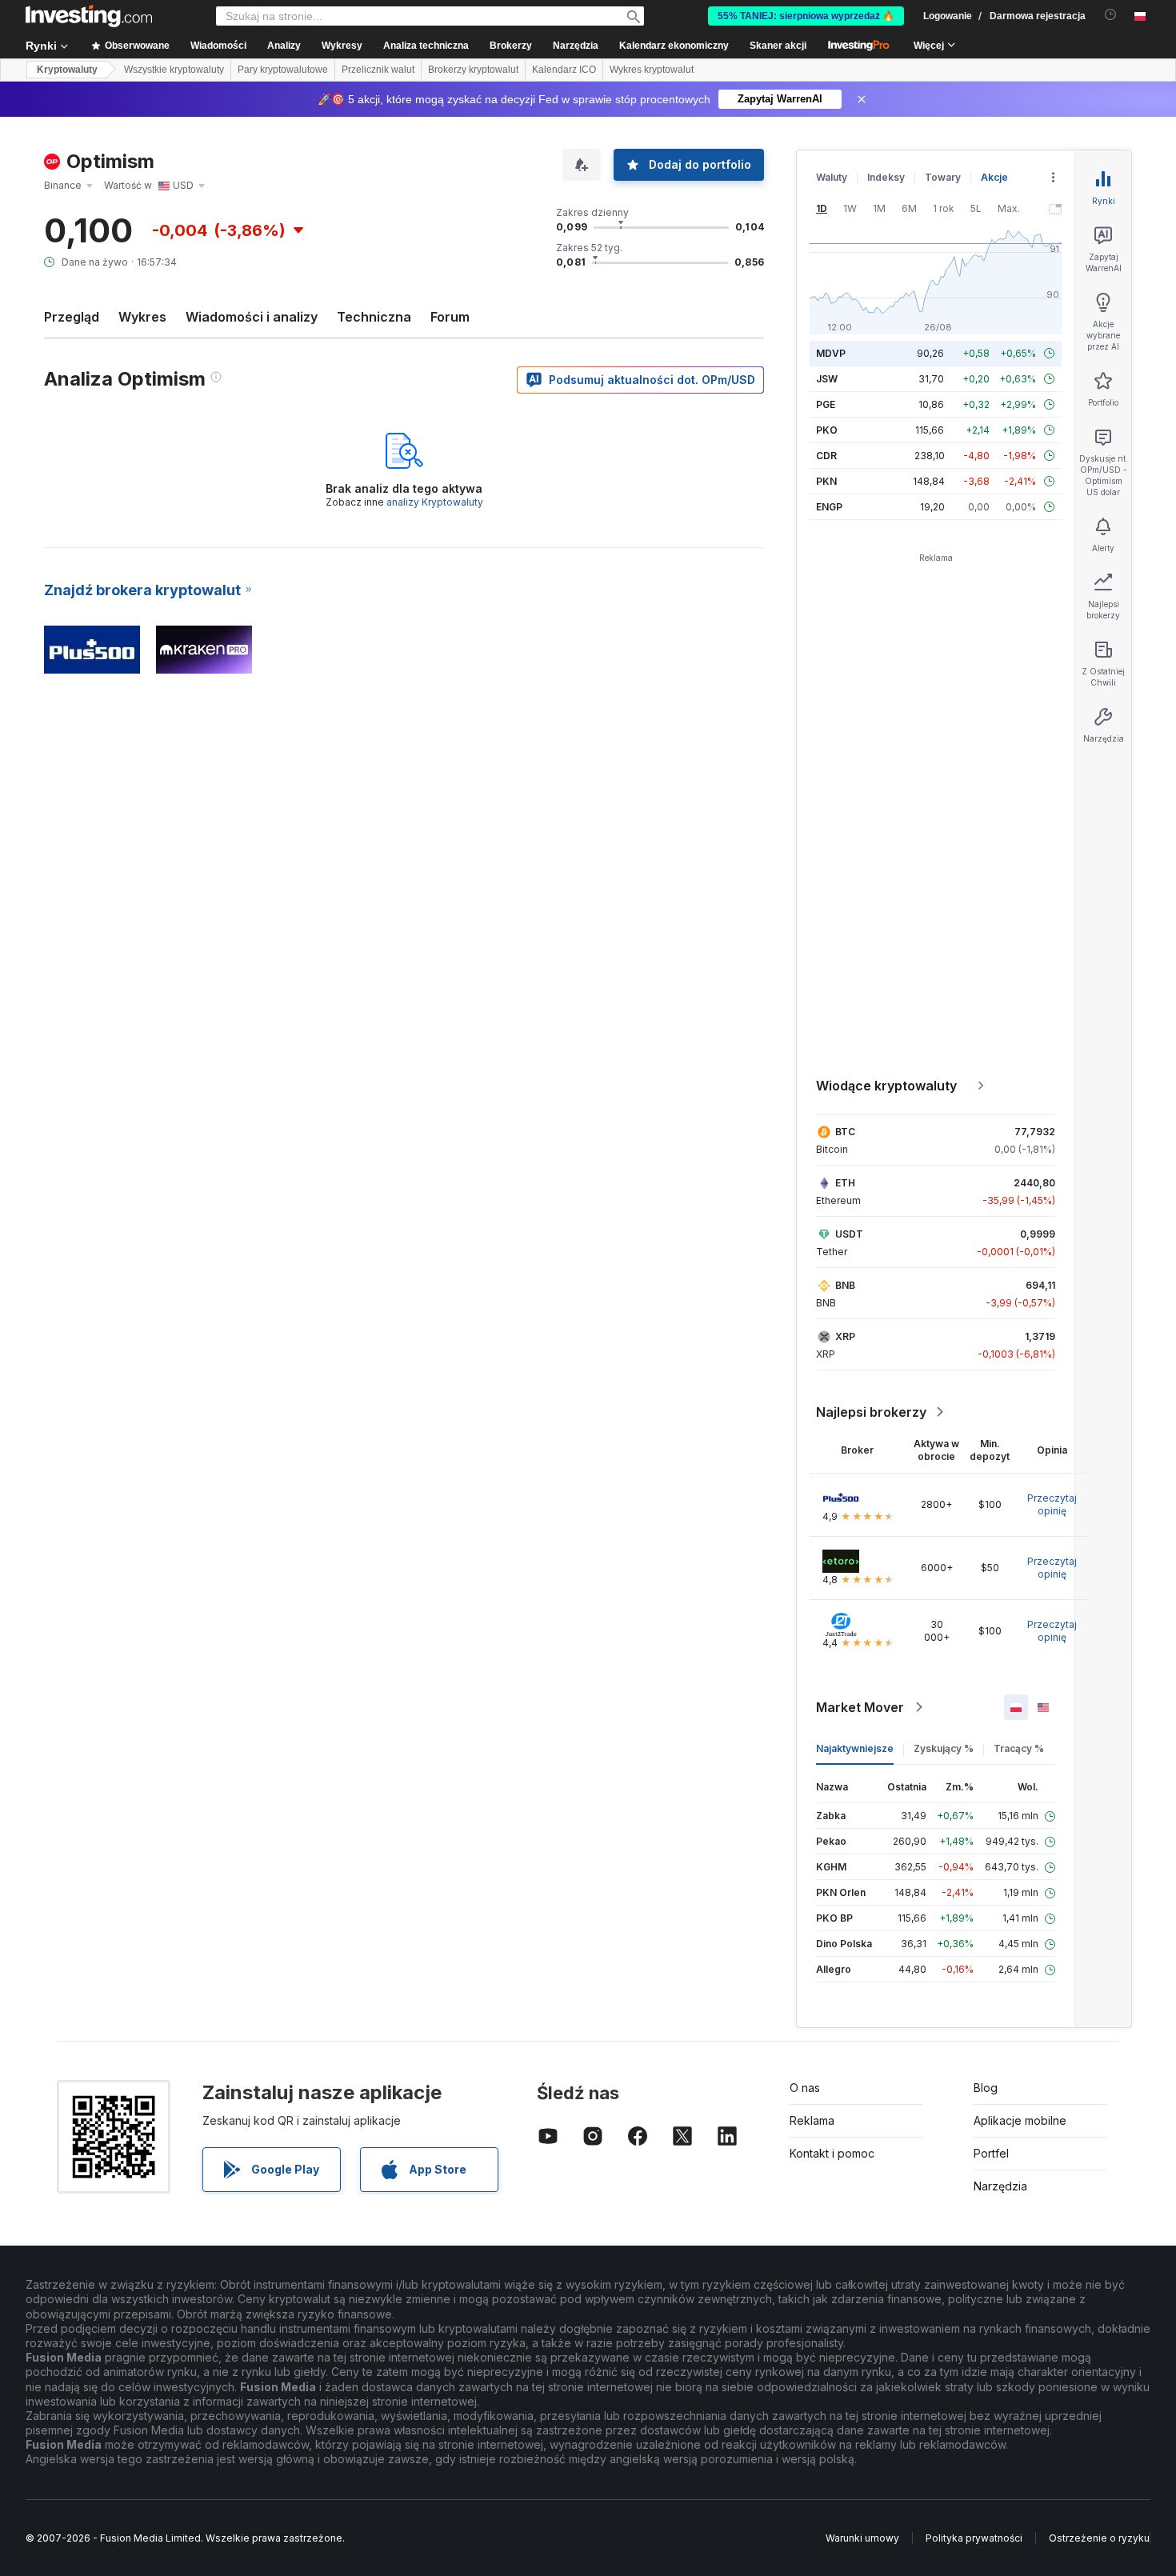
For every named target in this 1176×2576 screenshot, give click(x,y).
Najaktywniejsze (855, 1748)
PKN (826, 481)
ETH (845, 1183)
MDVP (831, 353)
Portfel (991, 2153)
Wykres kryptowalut (652, 70)
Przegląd (72, 317)
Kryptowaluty (67, 70)
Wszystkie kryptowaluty (174, 70)
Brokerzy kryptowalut (473, 70)
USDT (849, 1234)
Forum (450, 317)
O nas (805, 2088)
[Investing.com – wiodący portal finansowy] (89, 16)
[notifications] (1111, 15)
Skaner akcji (778, 46)
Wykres (142, 317)
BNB (845, 1285)
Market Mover (860, 1707)
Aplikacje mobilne (1020, 2120)
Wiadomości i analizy (252, 317)
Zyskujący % (944, 1748)
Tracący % (1019, 1748)
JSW (827, 379)
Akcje (994, 177)
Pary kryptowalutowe (283, 70)
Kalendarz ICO (564, 70)
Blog (986, 2088)
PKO (827, 430)
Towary (943, 177)
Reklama (812, 2120)
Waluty (832, 177)
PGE (826, 404)
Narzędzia (1000, 2186)
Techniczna (374, 317)
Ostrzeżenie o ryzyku (1099, 2538)
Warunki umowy (862, 2538)
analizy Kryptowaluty (435, 502)
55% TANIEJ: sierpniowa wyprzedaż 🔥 (806, 16)
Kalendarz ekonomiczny (674, 46)
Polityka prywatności (974, 2538)
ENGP (829, 507)
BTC (845, 1132)
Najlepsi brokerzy (871, 1412)
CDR (826, 456)
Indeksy (886, 177)
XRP (845, 1336)
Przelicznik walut (378, 70)
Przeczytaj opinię (1052, 1504)
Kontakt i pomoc (832, 2153)
